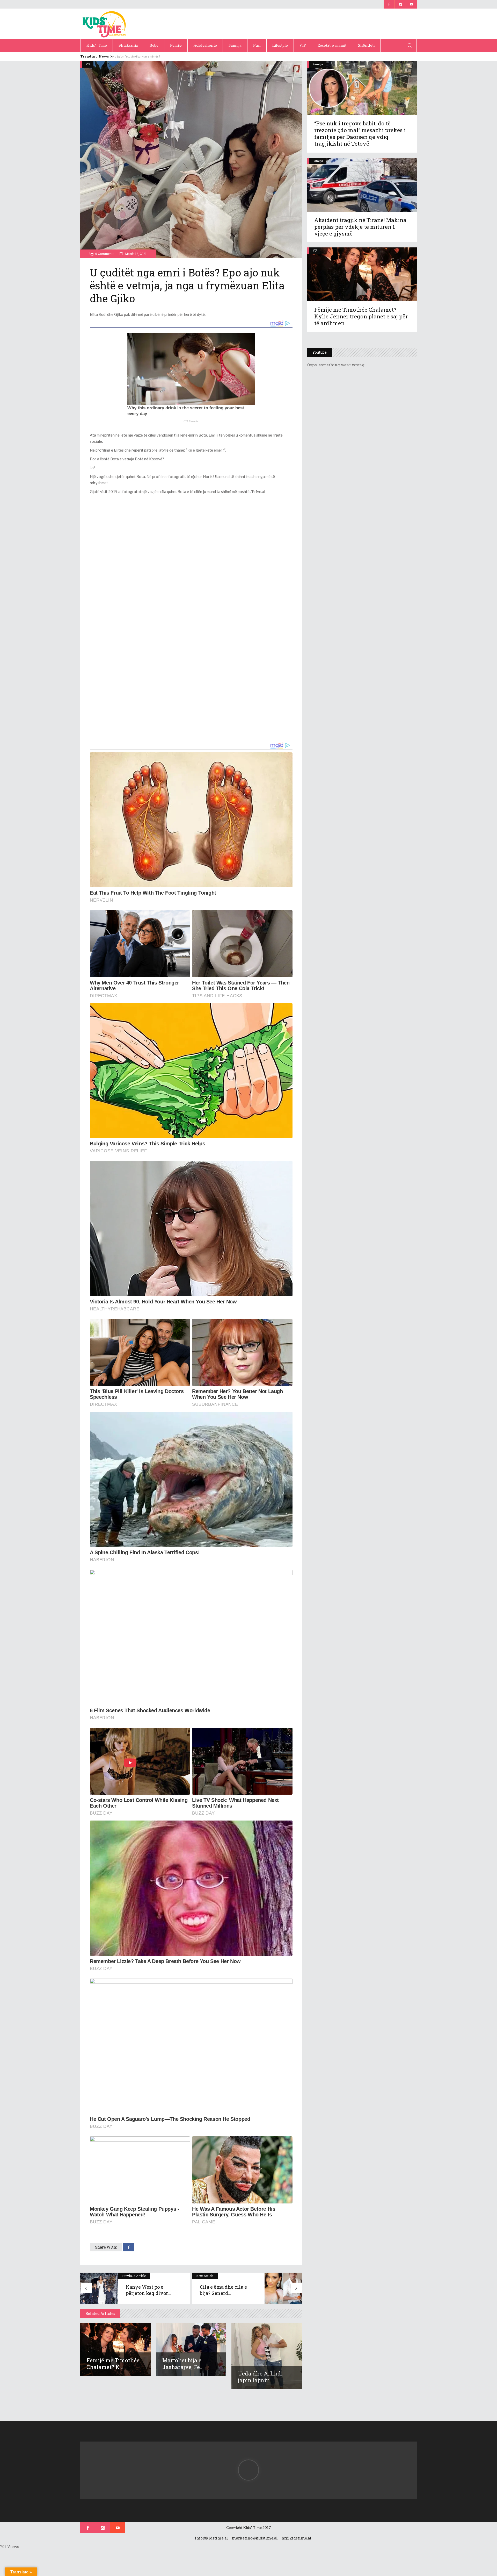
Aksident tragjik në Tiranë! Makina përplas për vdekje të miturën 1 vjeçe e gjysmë (360, 227)
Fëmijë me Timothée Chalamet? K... (113, 2364)
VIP (88, 64)
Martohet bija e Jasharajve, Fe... (183, 2364)
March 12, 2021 (135, 254)
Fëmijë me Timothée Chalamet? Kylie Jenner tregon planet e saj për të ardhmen (361, 316)
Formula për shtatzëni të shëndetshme (139, 56)
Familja (318, 64)
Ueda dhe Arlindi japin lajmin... (260, 2377)
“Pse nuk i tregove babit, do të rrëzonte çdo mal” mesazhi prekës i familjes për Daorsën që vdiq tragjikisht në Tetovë (360, 133)
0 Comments (105, 254)
